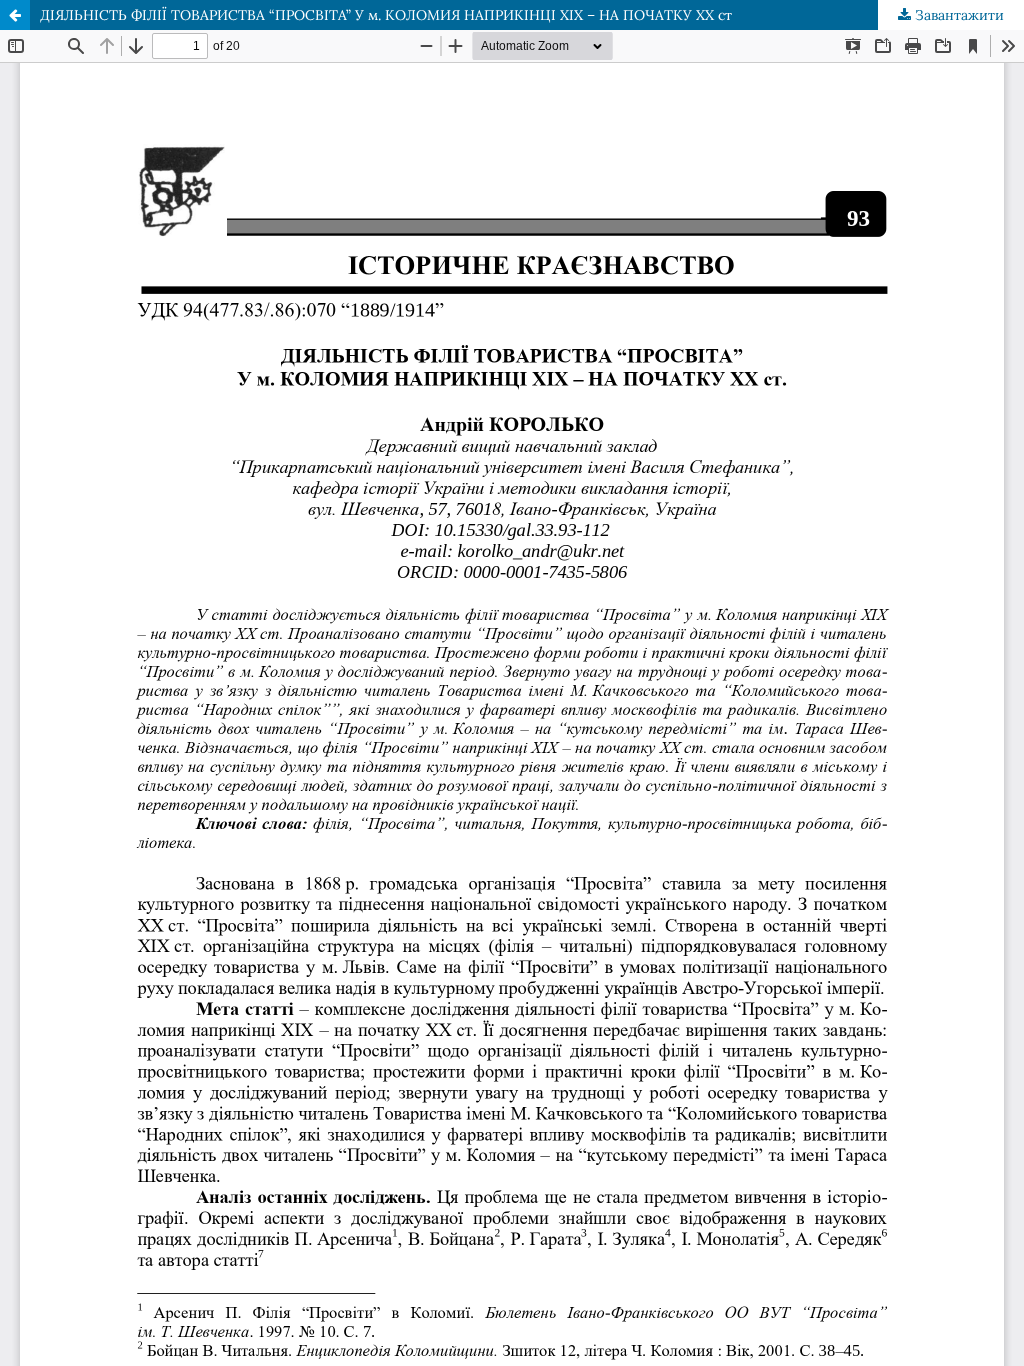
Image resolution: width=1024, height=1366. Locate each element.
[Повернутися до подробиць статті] (15, 15)
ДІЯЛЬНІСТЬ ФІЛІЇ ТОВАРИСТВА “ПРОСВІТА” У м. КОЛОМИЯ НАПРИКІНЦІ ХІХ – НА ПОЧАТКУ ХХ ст (386, 15)
